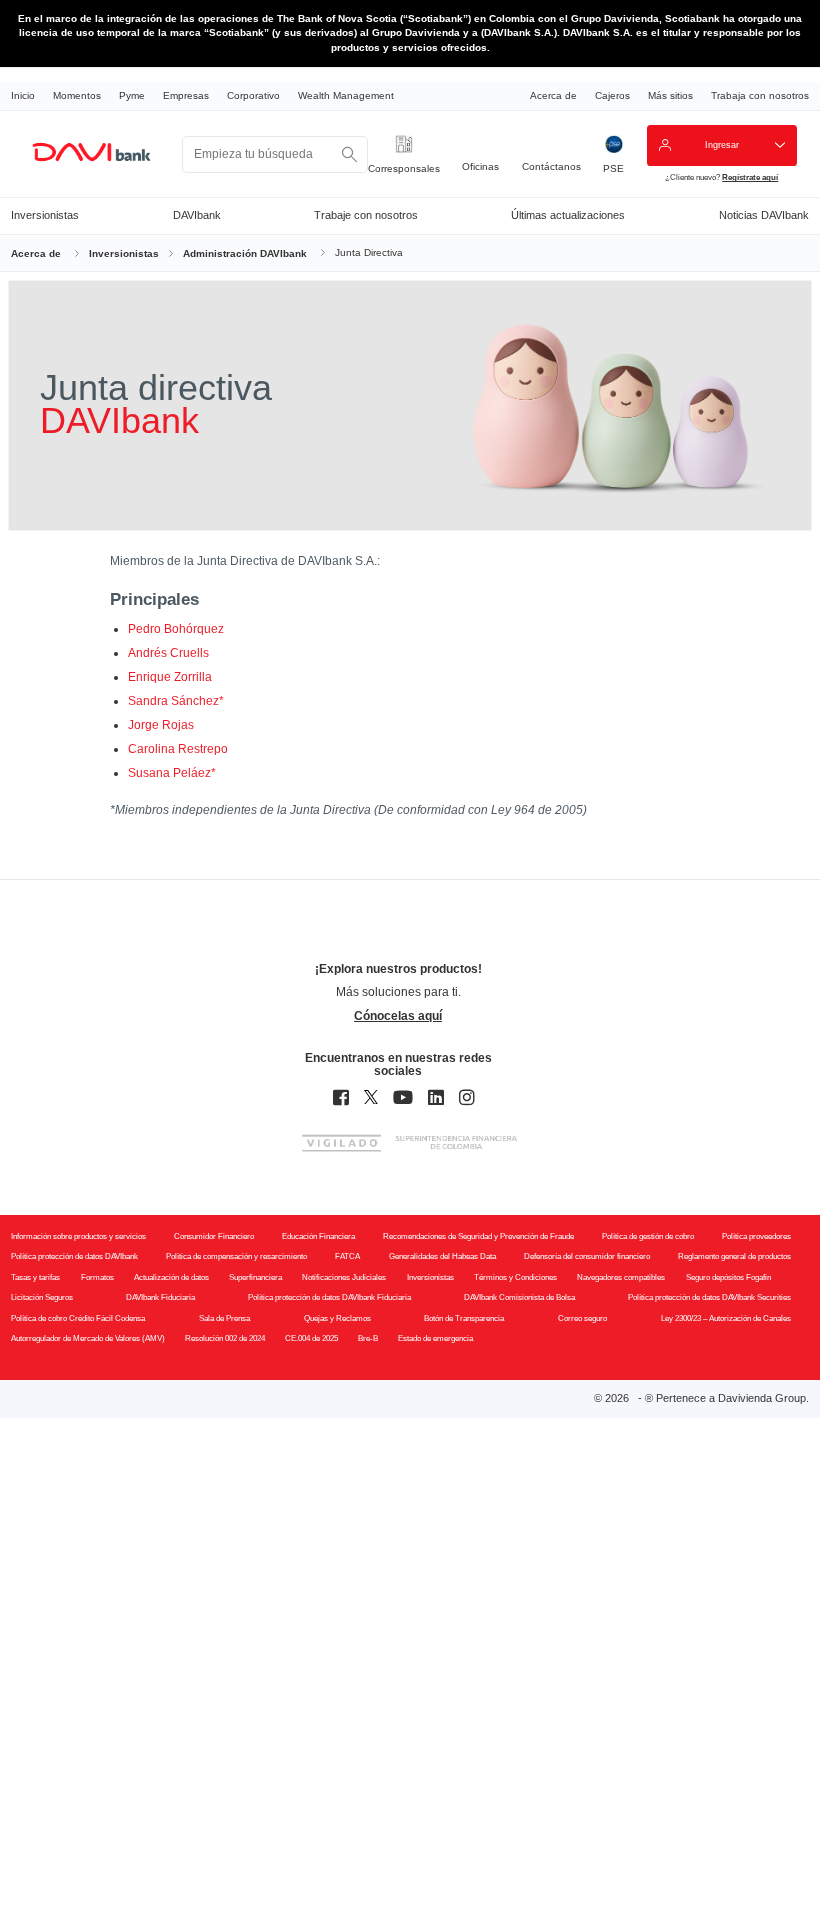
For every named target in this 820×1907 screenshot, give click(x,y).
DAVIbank (197, 215)
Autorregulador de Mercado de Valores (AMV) (88, 1338)
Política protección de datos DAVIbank (74, 1256)
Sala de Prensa (224, 1318)
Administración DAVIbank (245, 253)
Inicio (23, 95)
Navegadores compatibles (621, 1277)
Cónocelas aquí (398, 1016)
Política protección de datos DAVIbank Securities (709, 1297)
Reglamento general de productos (734, 1256)
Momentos (77, 95)
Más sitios (670, 95)
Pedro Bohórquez (176, 629)
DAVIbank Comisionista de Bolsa (519, 1297)
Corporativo (253, 95)
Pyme (132, 95)
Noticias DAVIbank (764, 215)
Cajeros (612, 95)
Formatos (97, 1277)
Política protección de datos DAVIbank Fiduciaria (329, 1297)
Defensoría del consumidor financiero (587, 1256)
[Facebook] (341, 1098)
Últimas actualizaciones (568, 215)
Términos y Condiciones (515, 1277)
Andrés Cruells (168, 653)
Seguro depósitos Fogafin (728, 1277)
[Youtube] (403, 1098)
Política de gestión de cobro (648, 1236)
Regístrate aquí (750, 177)
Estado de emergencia (435, 1338)
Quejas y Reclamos (337, 1318)
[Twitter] (371, 1098)
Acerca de (553, 95)
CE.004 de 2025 (311, 1338)
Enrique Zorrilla (170, 677)
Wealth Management (346, 95)
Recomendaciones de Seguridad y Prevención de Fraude (478, 1236)
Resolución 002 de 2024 (225, 1338)
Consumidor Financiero (214, 1236)
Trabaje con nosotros (366, 215)
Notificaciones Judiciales (344, 1277)
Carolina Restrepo (178, 749)
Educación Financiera (318, 1236)
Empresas (186, 95)
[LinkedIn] (436, 1098)
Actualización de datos (171, 1277)
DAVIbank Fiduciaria (160, 1297)
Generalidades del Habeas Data (442, 1256)
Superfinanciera (255, 1277)
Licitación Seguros (42, 1297)
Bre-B (368, 1338)
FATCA (347, 1256)
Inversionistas (45, 215)
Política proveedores (756, 1236)
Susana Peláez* (172, 773)
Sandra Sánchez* (176, 701)
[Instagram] (467, 1098)
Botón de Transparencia (464, 1318)
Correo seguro (582, 1318)
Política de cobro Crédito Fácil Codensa (78, 1318)
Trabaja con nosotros (760, 95)
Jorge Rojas (161, 725)
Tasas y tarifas (35, 1277)
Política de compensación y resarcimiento (236, 1256)
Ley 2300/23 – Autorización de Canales (726, 1318)
